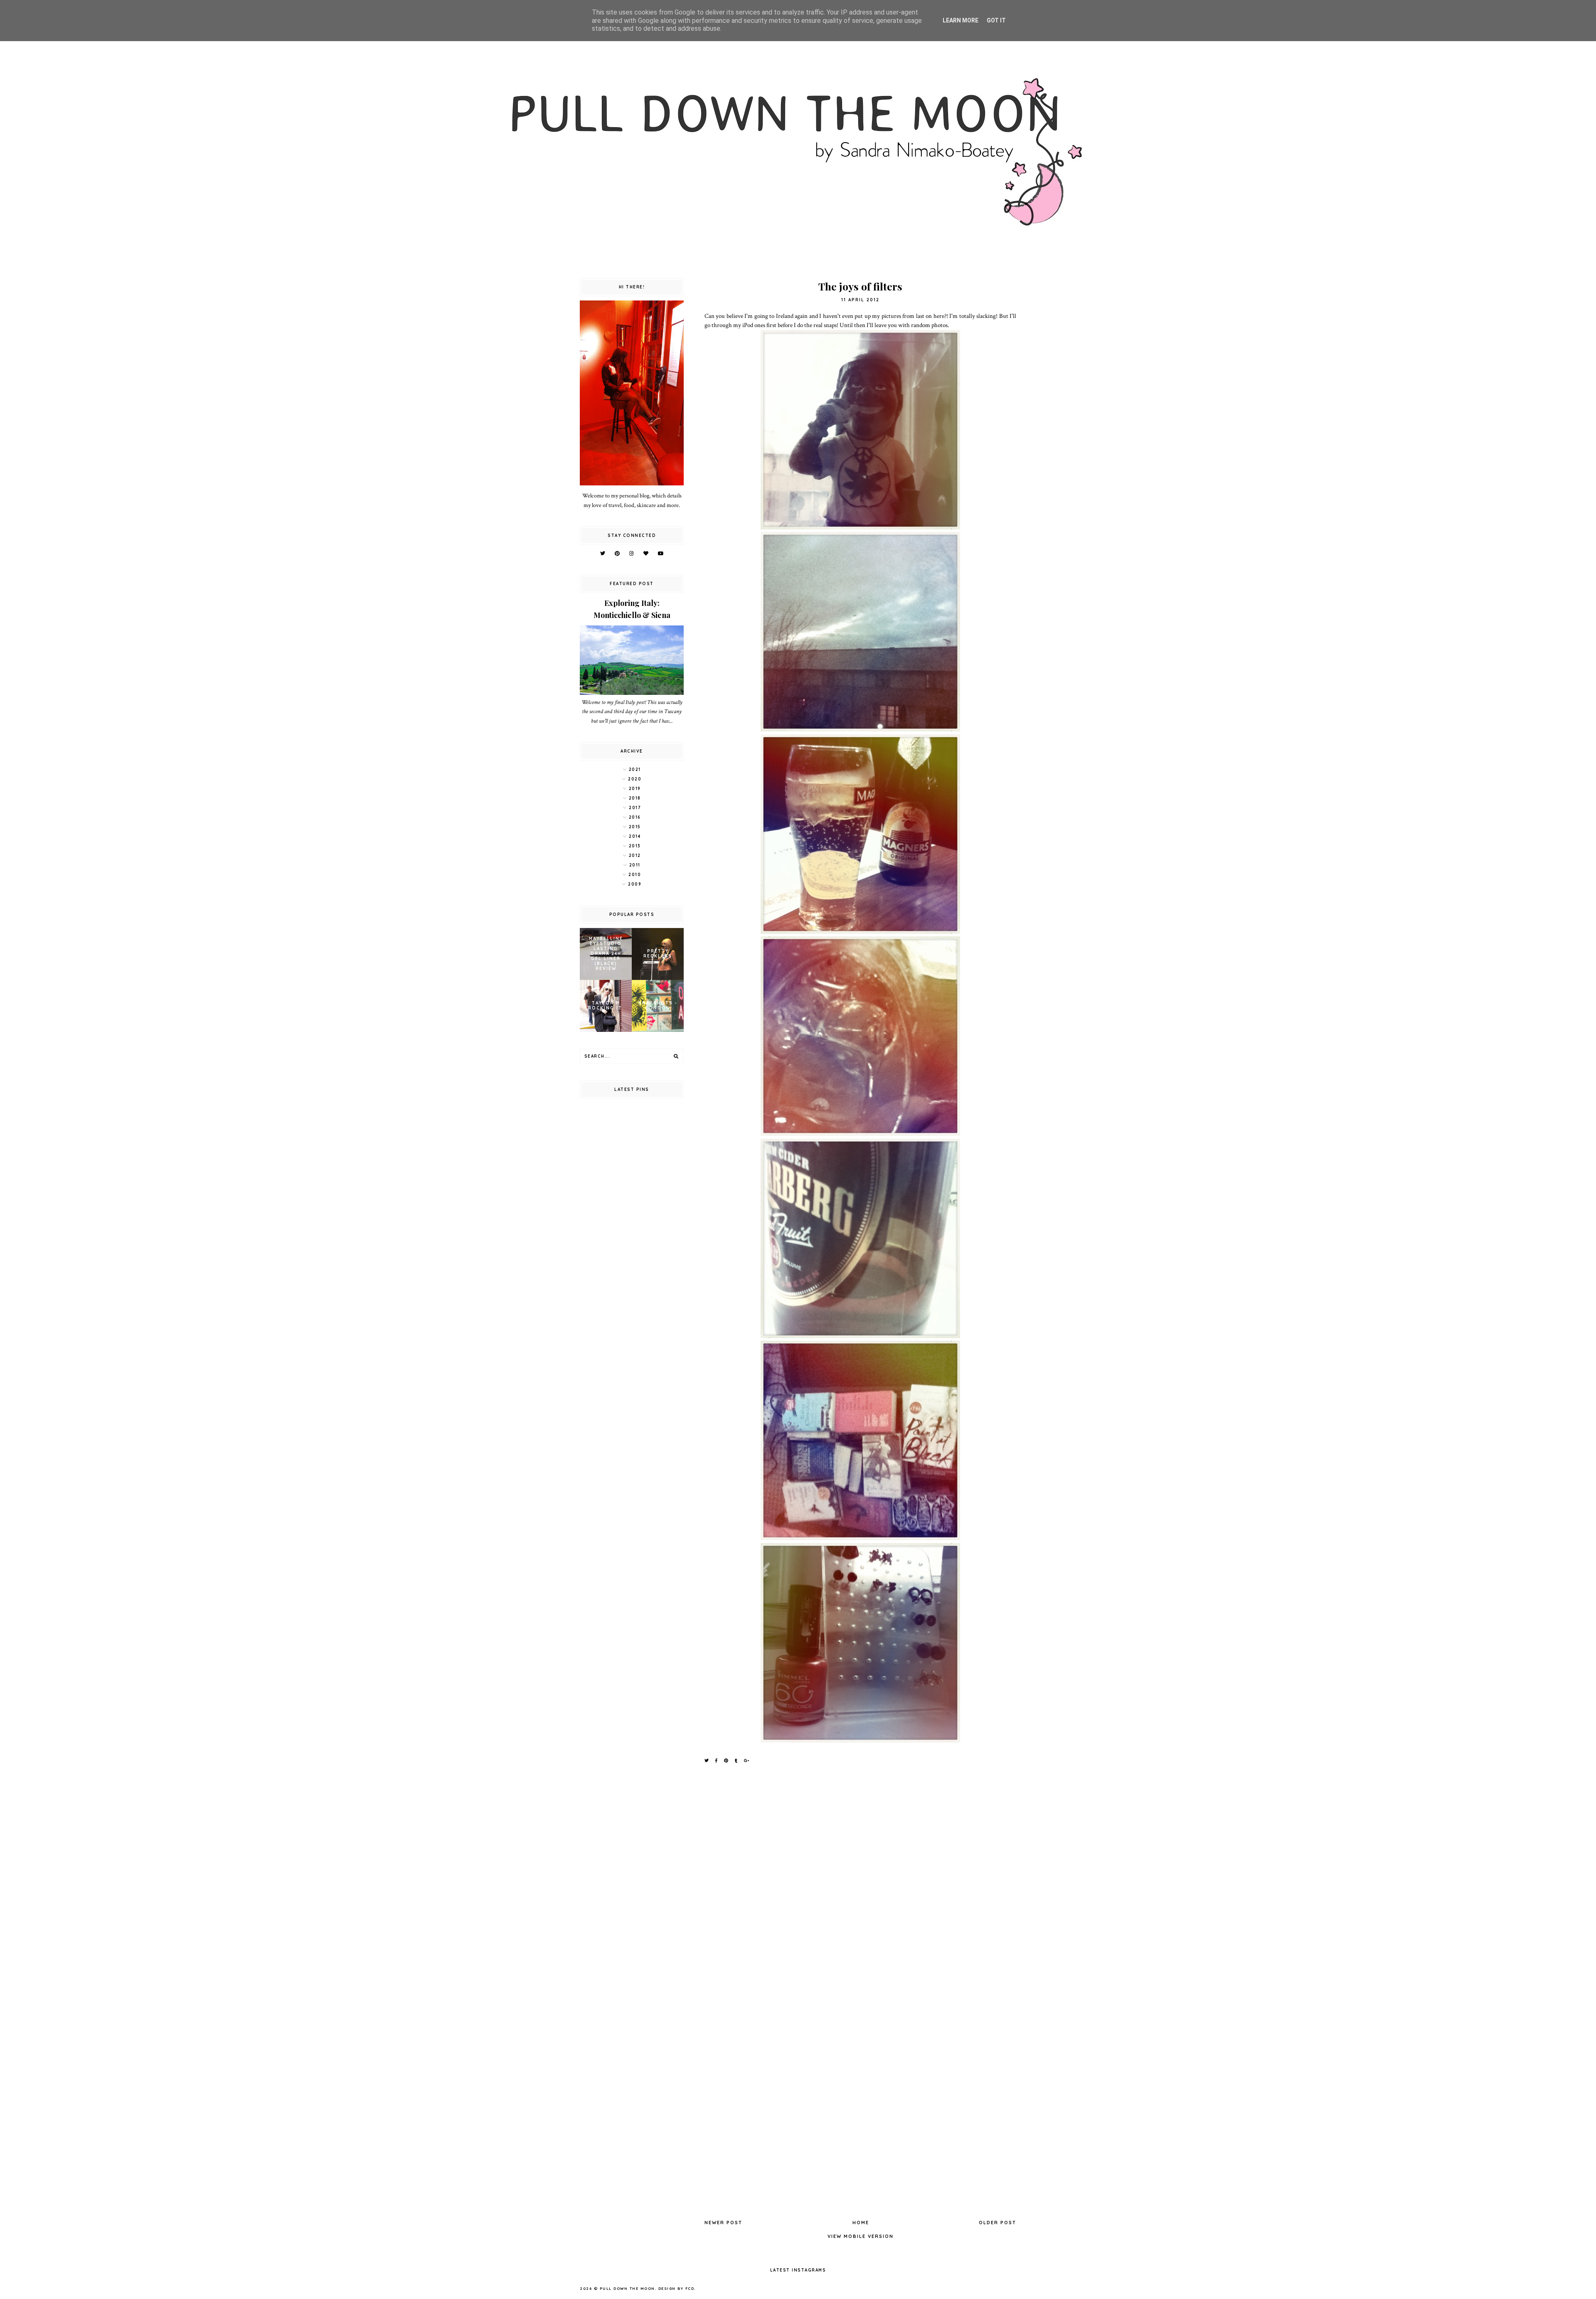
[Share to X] (707, 1761)
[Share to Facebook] (717, 1761)
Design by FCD (676, 2288)
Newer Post (723, 2223)
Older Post (997, 2223)
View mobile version (861, 2236)
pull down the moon (627, 2288)
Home (861, 2223)
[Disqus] (860, 1885)
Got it (996, 20)
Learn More (961, 20)
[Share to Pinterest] (727, 1761)
